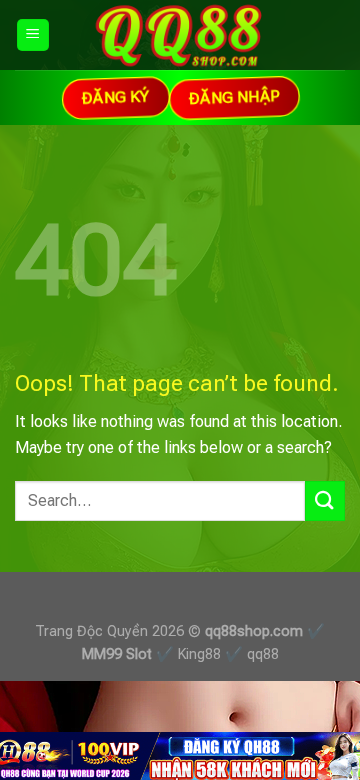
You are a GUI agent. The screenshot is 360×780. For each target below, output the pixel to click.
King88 (199, 654)
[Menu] (33, 35)
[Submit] (325, 500)
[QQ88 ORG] (180, 35)
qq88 (263, 654)
